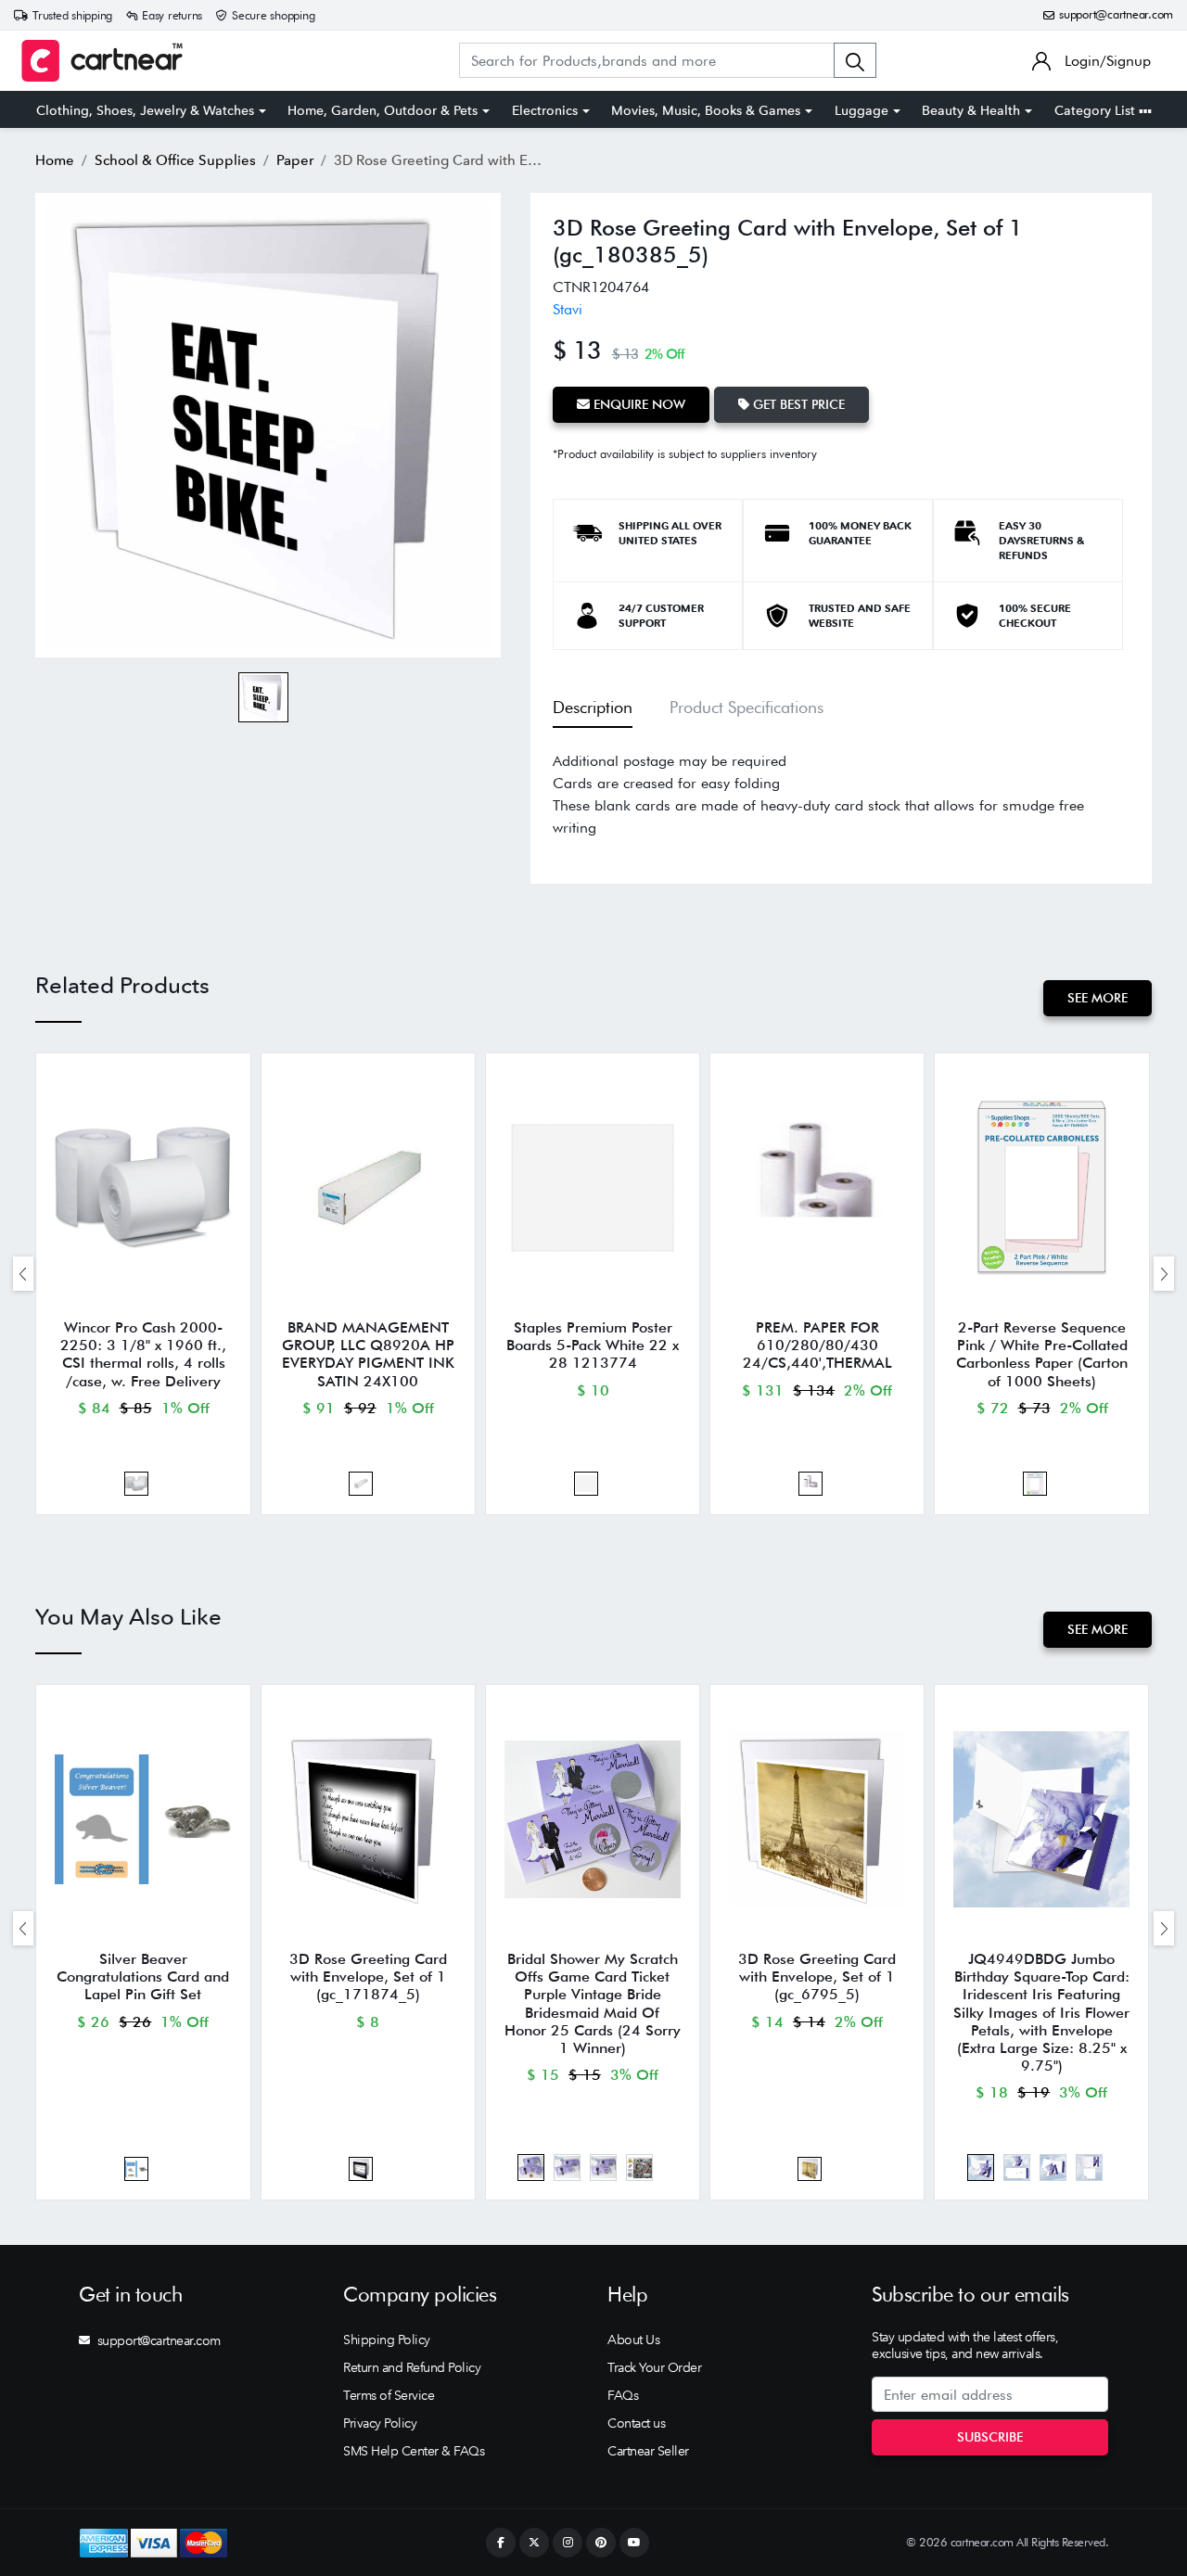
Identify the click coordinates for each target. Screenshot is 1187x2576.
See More (1098, 998)
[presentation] (23, 1274)
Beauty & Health (971, 110)
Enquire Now (638, 404)
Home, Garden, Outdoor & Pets (383, 110)
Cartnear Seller (648, 2451)
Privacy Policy (380, 2423)
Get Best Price (797, 404)
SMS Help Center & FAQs (414, 2451)
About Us (633, 2340)
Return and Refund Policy (412, 2367)
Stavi (568, 309)
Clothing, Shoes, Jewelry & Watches (145, 110)
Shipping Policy (387, 2340)
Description (593, 707)
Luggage (862, 110)
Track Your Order (654, 2367)
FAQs (623, 2395)
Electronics (545, 110)
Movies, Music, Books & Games (706, 110)
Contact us (636, 2423)
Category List (1097, 110)
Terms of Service (389, 2395)
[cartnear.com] (102, 61)
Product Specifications (747, 707)
